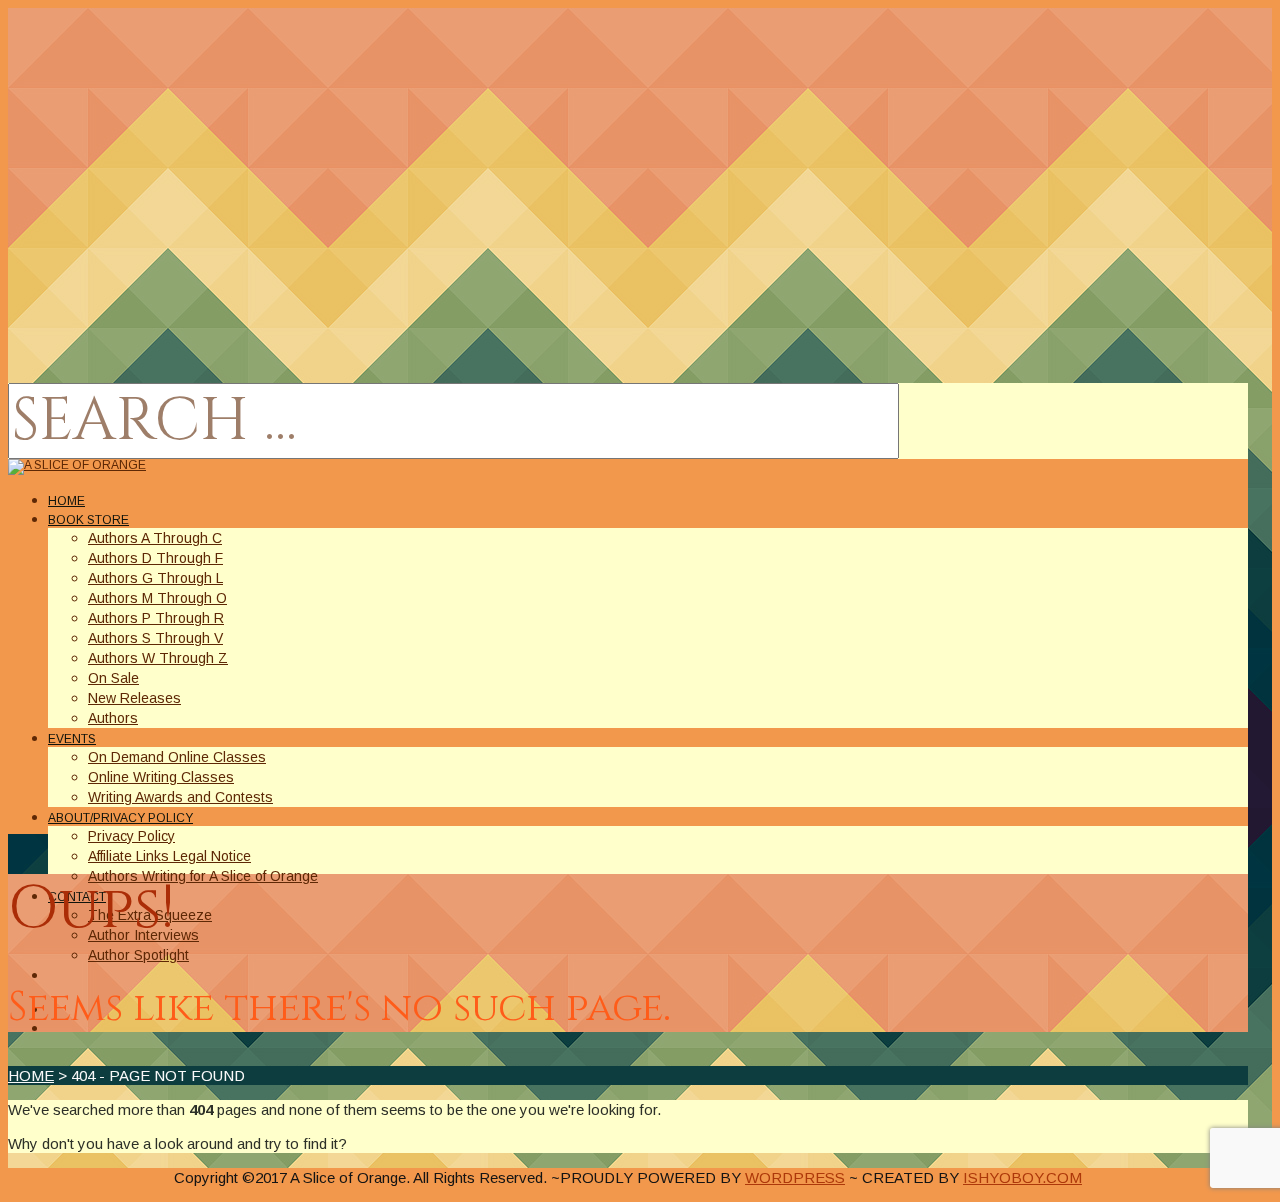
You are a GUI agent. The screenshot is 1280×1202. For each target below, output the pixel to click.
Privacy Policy (131, 836)
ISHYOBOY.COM (1022, 1177)
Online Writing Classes (161, 777)
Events (72, 739)
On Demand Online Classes (177, 757)
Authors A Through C (155, 538)
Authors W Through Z (158, 658)
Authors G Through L (155, 578)
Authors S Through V (155, 638)
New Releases (134, 698)
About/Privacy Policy (120, 818)
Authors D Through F (155, 558)
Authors (113, 718)
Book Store (88, 520)
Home (66, 501)
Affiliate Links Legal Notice (169, 856)
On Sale (113, 678)
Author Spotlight (138, 955)
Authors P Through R (156, 618)
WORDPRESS (795, 1177)
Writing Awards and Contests (180, 797)
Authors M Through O (157, 598)
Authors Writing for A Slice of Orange (203, 876)
